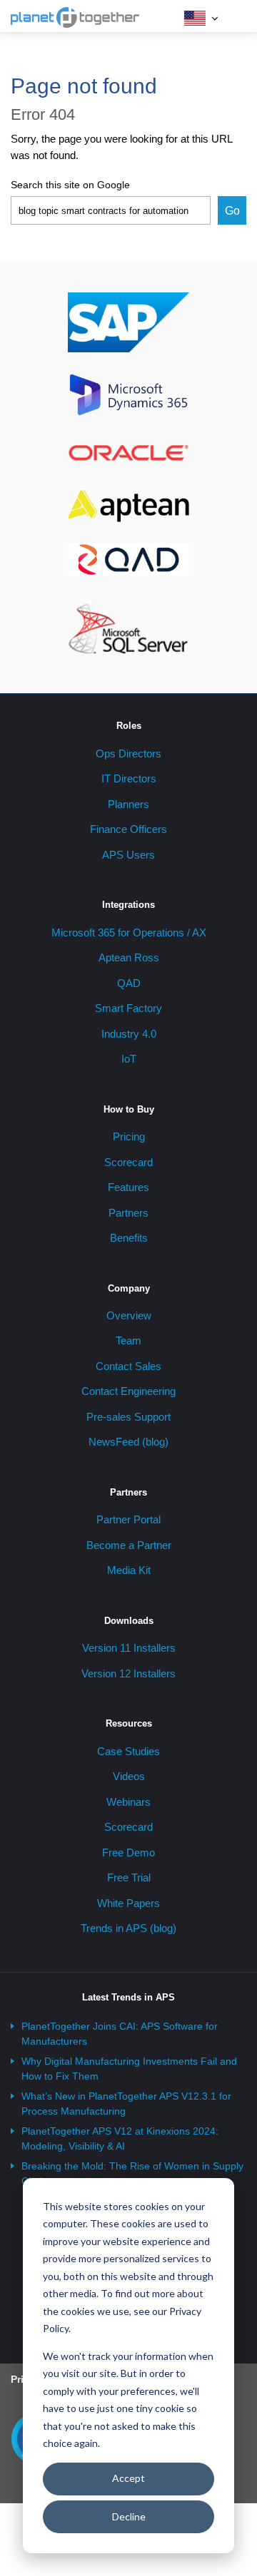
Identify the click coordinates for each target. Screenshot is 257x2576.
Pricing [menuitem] (129, 1136)
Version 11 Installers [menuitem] (129, 1648)
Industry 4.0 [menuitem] (129, 1034)
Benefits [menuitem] (129, 1238)
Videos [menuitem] (129, 1776)
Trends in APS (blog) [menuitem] (128, 1928)
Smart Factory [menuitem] (128, 1008)
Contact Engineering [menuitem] (128, 1391)
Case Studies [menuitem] (128, 1751)
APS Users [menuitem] (128, 855)
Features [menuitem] (128, 1187)
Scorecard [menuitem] (128, 1162)
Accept (128, 2478)
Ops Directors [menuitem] (128, 753)
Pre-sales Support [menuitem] (128, 1417)
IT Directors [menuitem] (129, 778)
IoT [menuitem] (129, 1059)
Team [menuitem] (128, 1340)
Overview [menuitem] (129, 1315)
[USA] (195, 18)
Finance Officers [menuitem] (128, 829)
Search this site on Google (70, 185)
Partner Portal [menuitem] (128, 1519)
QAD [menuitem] (129, 983)
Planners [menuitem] (128, 804)
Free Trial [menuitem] (129, 1877)
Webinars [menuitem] (128, 1802)
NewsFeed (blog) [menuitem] (128, 1442)
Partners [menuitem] (128, 1213)
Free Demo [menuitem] (128, 1852)
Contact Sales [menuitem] (128, 1366)
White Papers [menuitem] (128, 1903)
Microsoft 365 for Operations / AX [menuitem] (129, 932)
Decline (129, 2516)
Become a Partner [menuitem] (129, 1545)
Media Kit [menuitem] (129, 1570)
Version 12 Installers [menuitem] (128, 1673)
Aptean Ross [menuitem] (129, 957)
